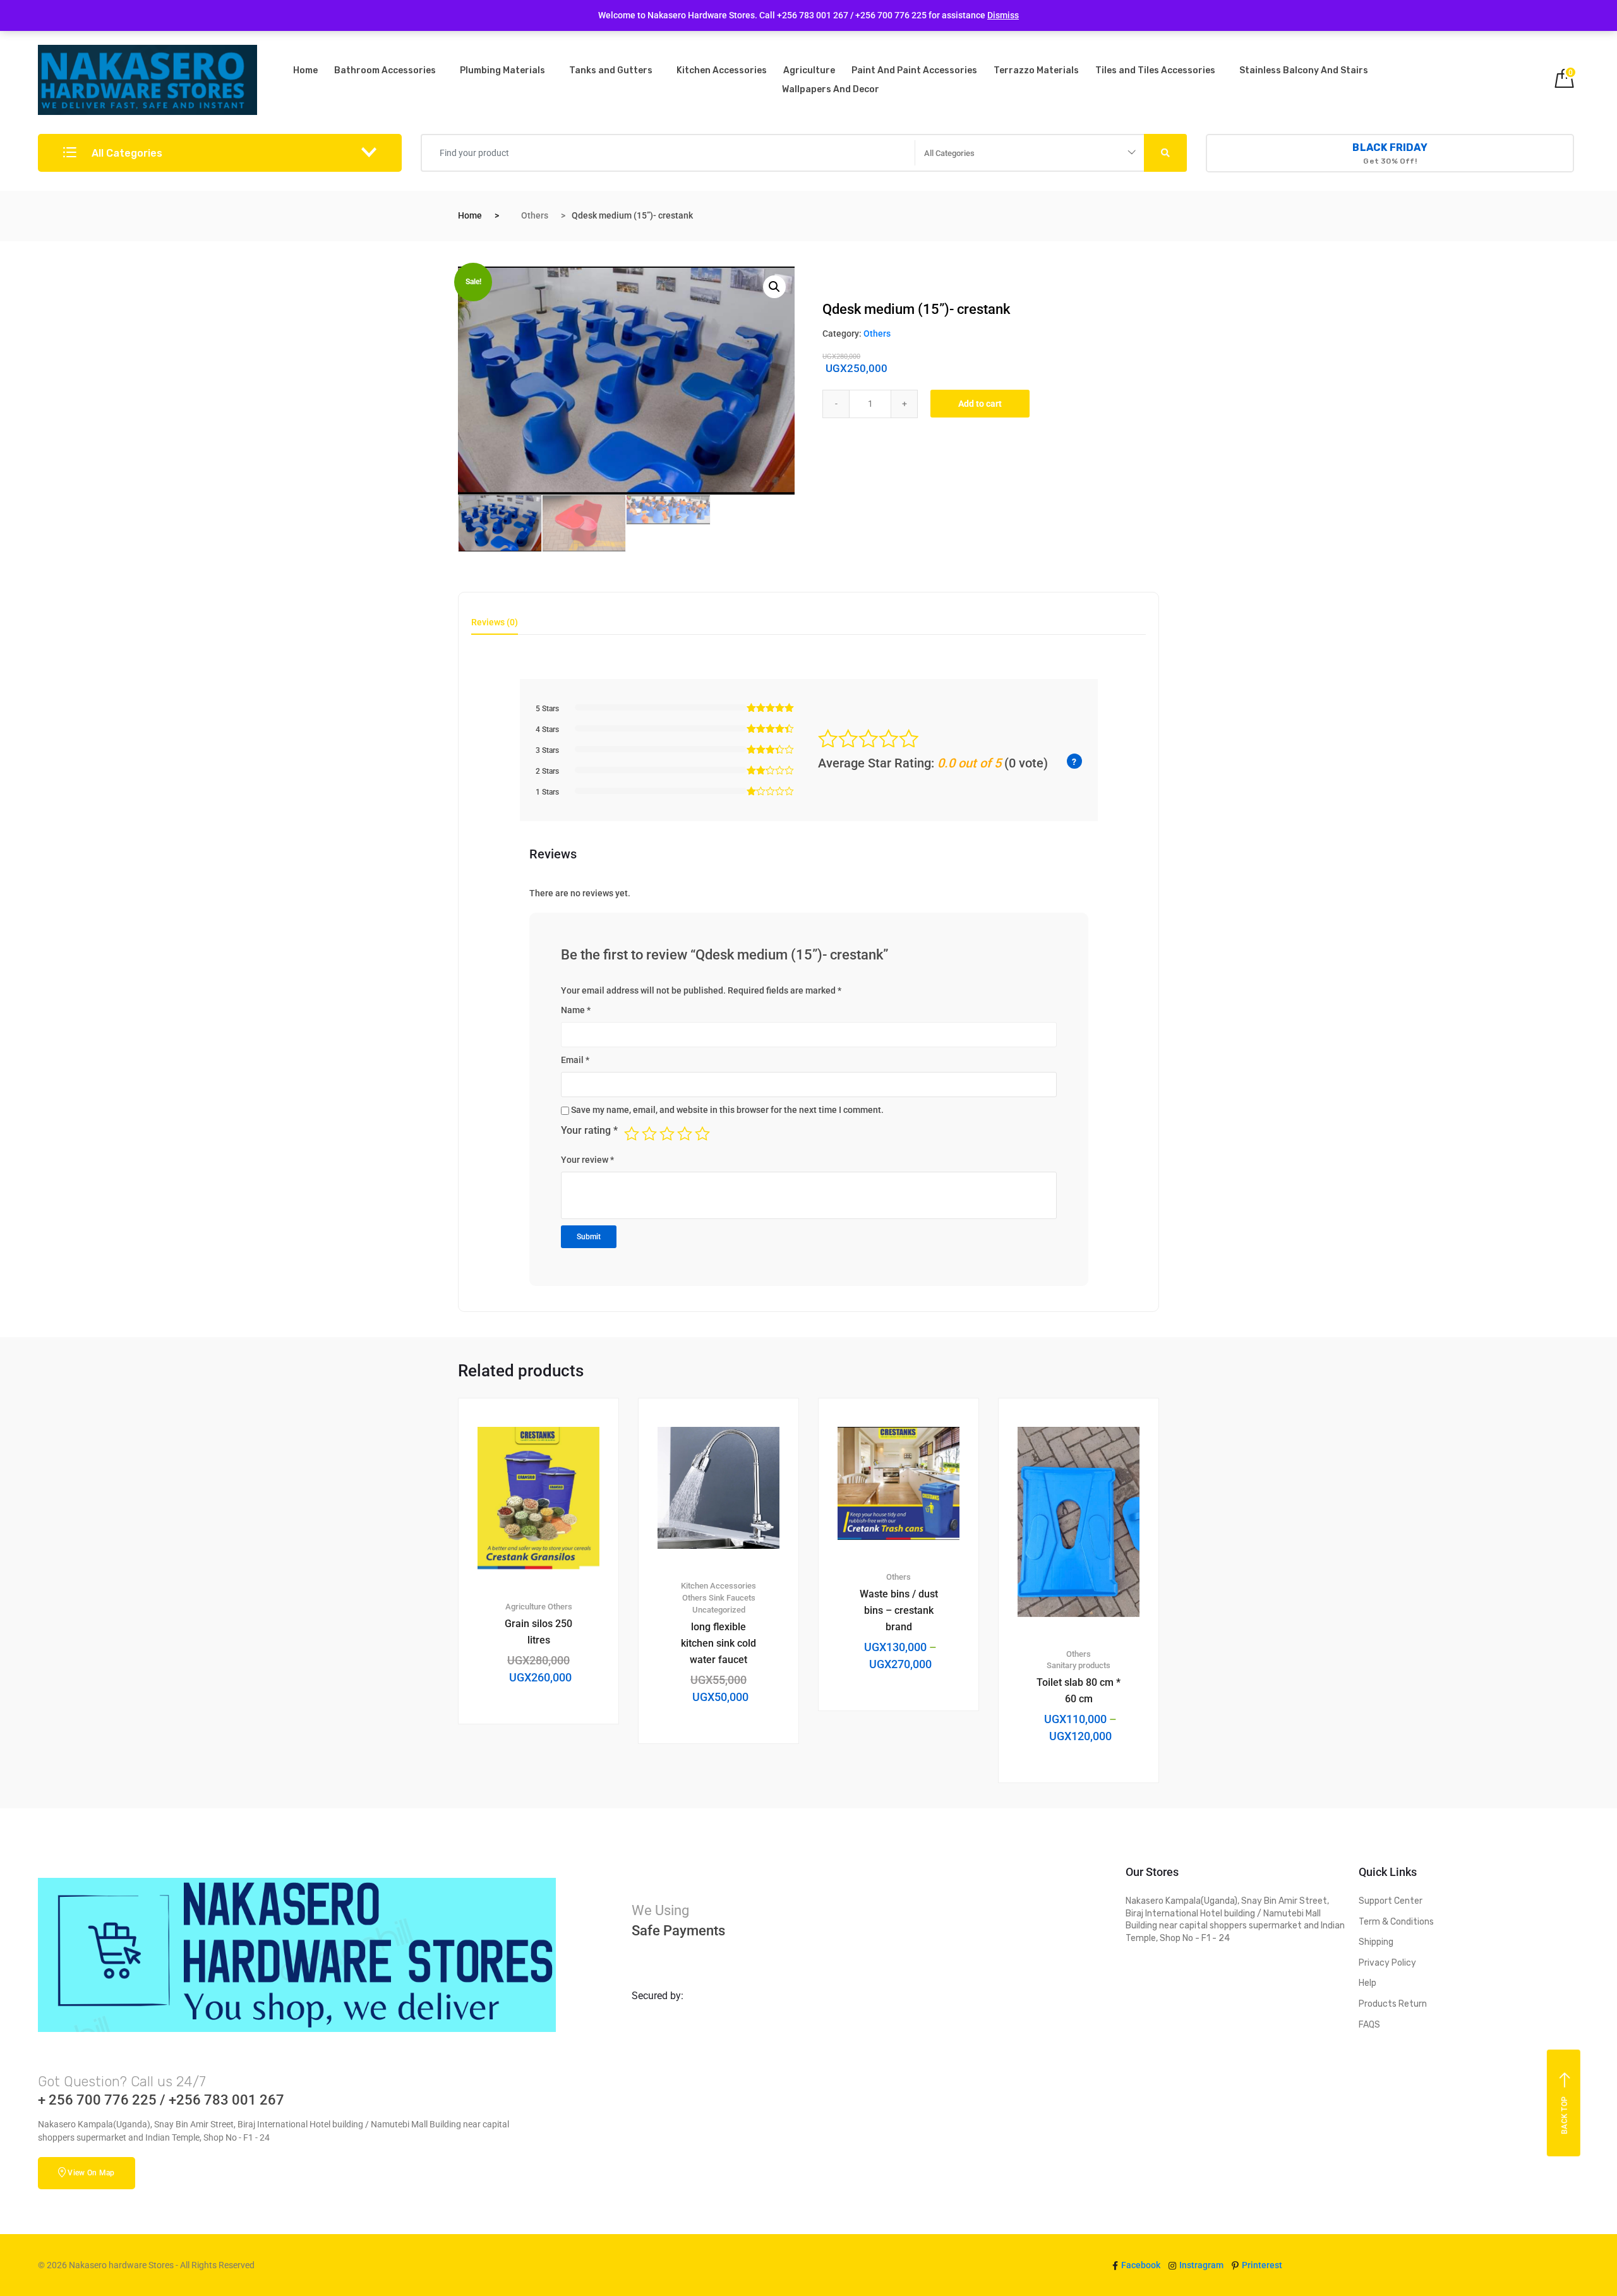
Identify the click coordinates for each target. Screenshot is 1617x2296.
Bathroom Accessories (385, 70)
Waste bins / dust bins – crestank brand (899, 1610)
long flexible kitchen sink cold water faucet (718, 1643)
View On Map (91, 2173)
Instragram (1200, 2265)
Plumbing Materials (502, 70)
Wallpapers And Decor (831, 89)
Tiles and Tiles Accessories (1155, 70)
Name (576, 1010)
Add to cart (980, 404)
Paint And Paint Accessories (914, 70)
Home (305, 70)
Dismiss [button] (1003, 15)
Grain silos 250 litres (538, 1632)
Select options (906, 1753)
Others (535, 215)
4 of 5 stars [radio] (685, 1134)
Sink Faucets (732, 1598)
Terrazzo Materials (1036, 70)
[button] (774, 287)
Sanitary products (1079, 1665)
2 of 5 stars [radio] (649, 1134)
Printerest (1261, 2265)
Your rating (589, 1130)
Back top (1565, 2115)
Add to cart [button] (546, 1767)
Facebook (1140, 2265)
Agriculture (809, 70)
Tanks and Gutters (611, 70)
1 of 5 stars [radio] (632, 1134)
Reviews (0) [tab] (495, 622)
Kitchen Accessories (722, 70)
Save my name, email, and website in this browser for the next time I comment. (727, 1110)
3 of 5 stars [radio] (667, 1134)
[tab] (495, 626)
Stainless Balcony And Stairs (1304, 70)
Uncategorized (719, 1610)
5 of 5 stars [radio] (702, 1134)
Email (575, 1060)
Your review (587, 1160)
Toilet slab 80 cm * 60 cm (1079, 1691)
